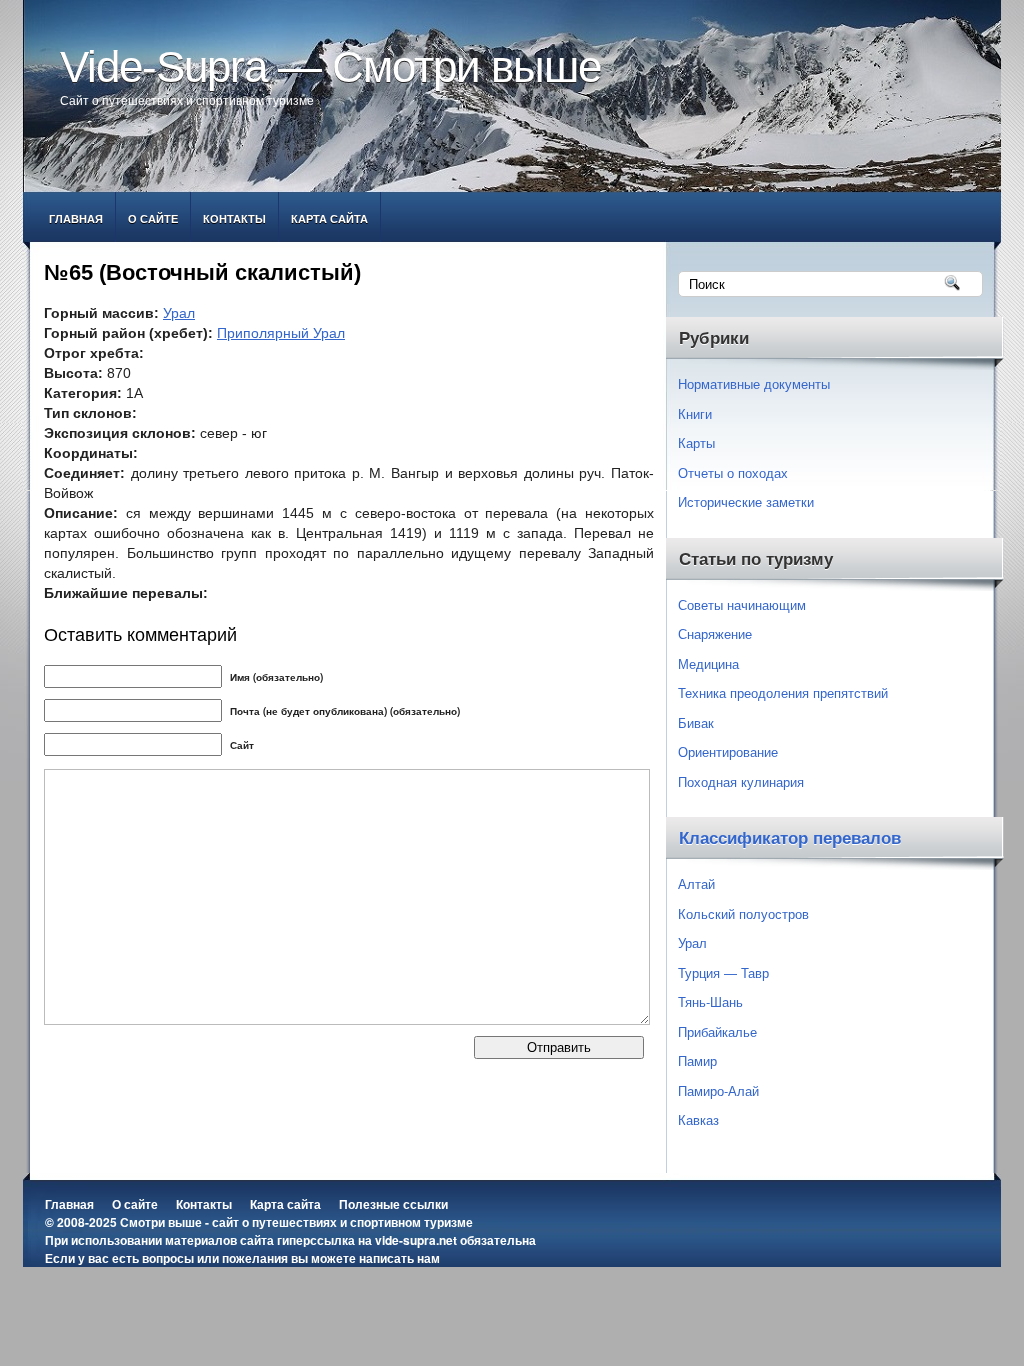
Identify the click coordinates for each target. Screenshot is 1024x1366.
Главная (76, 218)
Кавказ (698, 1119)
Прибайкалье (717, 1031)
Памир (697, 1060)
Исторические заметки (746, 501)
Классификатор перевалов (790, 838)
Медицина (708, 663)
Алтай (696, 883)
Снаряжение (715, 633)
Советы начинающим (742, 604)
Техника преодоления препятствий (783, 692)
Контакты (234, 218)
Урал (179, 313)
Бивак (696, 722)
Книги (695, 413)
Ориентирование (728, 751)
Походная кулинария (741, 781)
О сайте (153, 218)
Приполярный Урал (281, 333)
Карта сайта (329, 218)
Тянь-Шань (710, 1001)
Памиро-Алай (718, 1090)
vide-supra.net (416, 1240)
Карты (696, 442)
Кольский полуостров (743, 913)
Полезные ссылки (393, 1204)
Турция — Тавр (723, 972)
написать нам (399, 1258)
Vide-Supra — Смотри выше (330, 66)
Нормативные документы (754, 383)
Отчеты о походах (733, 472)
